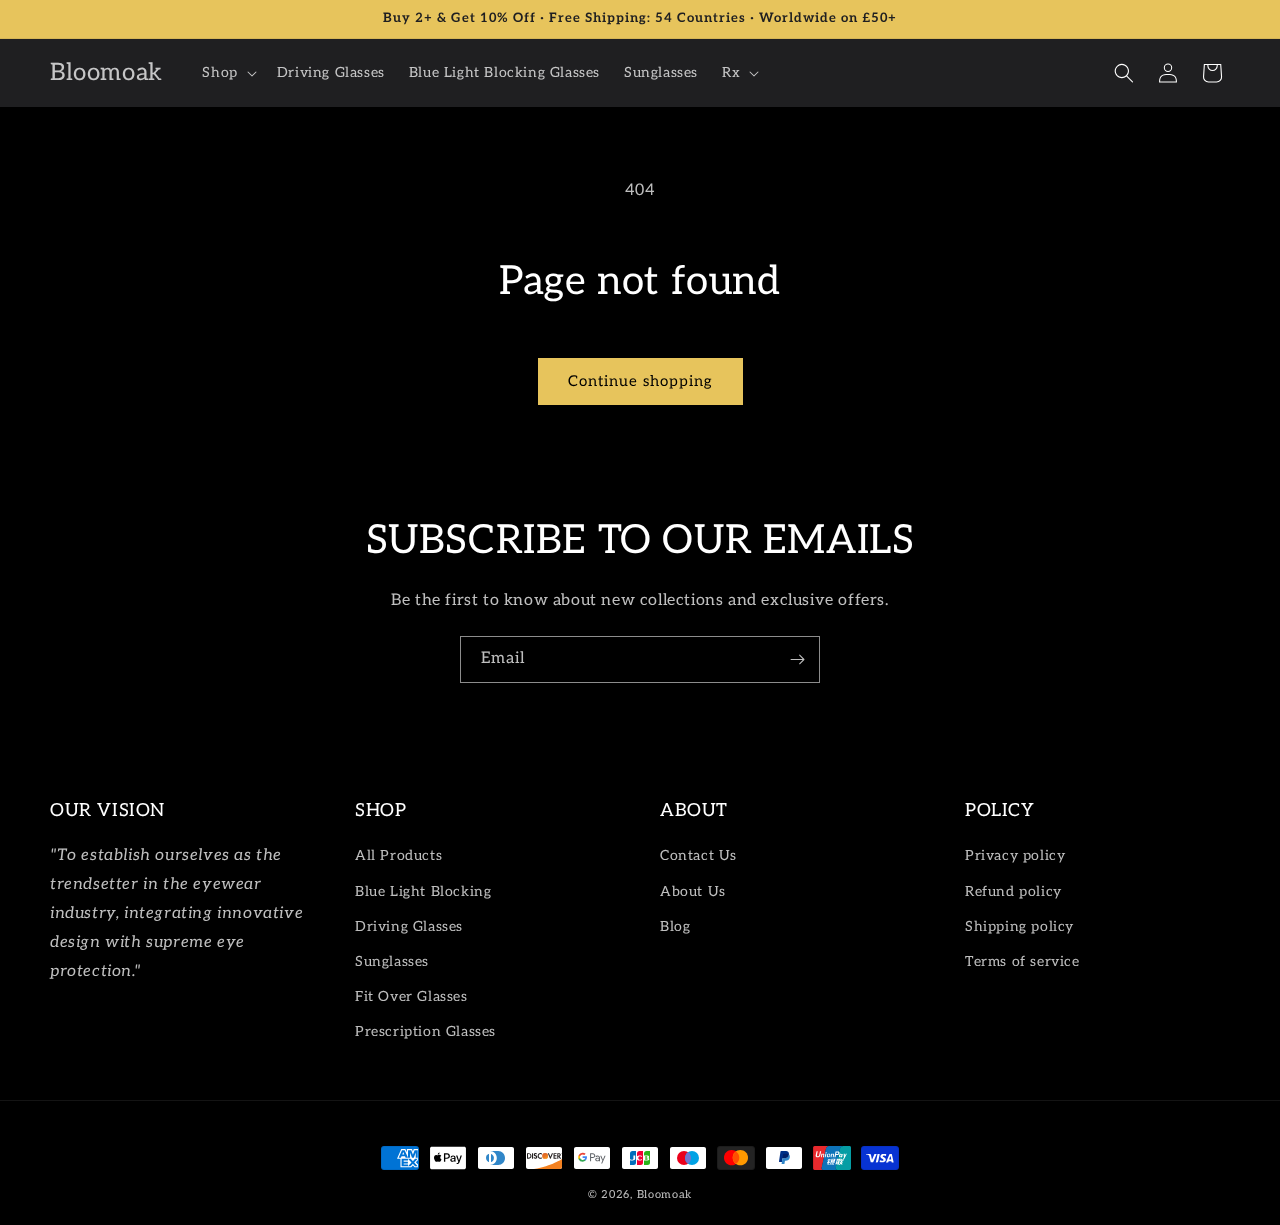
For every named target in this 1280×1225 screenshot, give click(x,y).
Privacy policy (1015, 855)
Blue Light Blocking (423, 891)
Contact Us (698, 855)
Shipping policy (1019, 926)
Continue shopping (640, 381)
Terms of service (1022, 961)
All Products (398, 855)
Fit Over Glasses (411, 996)
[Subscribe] (797, 659)
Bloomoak (665, 1194)
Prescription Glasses (425, 1031)
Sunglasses (392, 961)
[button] (227, 73)
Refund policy (1013, 891)
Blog (675, 926)
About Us (693, 891)
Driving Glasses (409, 926)
